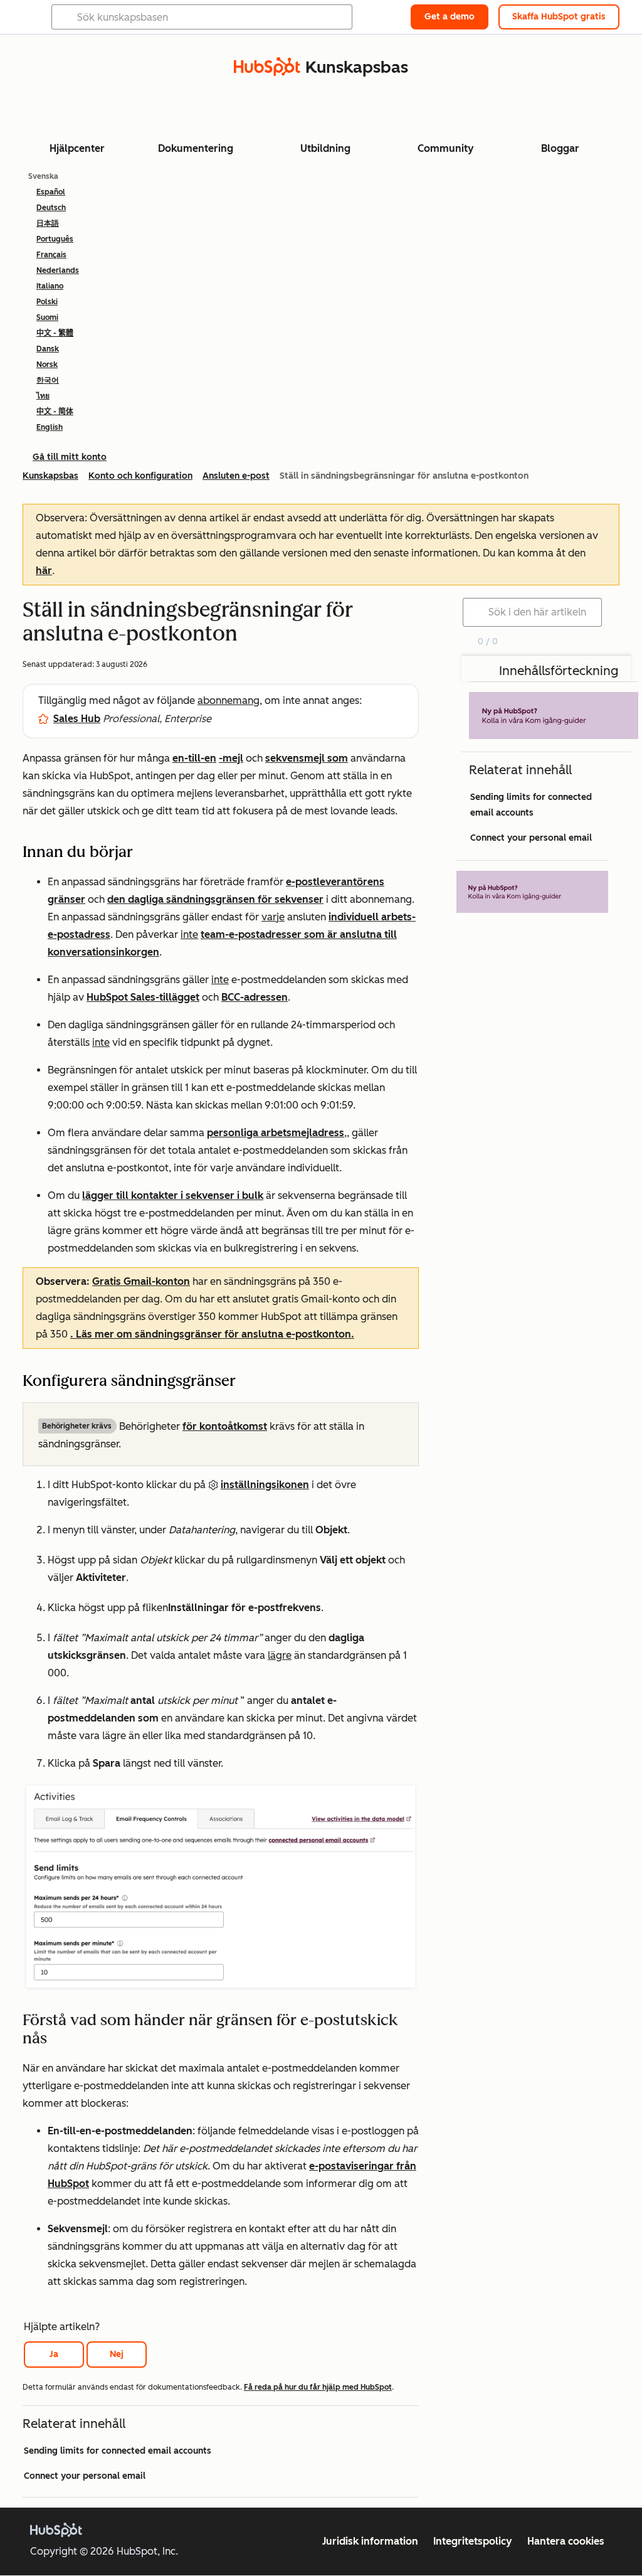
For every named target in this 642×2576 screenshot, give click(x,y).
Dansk (48, 349)
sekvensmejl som (307, 758)
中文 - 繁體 (55, 333)
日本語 (48, 223)
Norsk (47, 365)
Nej (117, 2354)
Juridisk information (370, 2541)
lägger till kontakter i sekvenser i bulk (173, 1195)
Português (55, 239)
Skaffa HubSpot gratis (559, 17)
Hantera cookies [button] (566, 2541)
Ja (54, 2354)
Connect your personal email (85, 2476)
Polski (47, 302)
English (50, 427)
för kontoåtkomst (225, 1426)
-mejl (231, 758)
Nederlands (58, 270)
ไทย (43, 396)
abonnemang (229, 700)
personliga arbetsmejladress (276, 1133)
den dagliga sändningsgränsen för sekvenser (215, 899)
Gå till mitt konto (70, 457)
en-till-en (194, 758)
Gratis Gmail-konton (141, 1281)
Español (51, 192)
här (44, 571)
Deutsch (51, 208)
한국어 (48, 380)
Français (51, 255)
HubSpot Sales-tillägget (143, 997)
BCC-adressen (255, 997)
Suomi (47, 317)
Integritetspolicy (473, 2541)
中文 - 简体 (55, 412)
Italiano (50, 286)
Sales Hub (77, 719)
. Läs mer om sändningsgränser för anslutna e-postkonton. (212, 1334)
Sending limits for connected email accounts (118, 2451)
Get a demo (450, 17)
